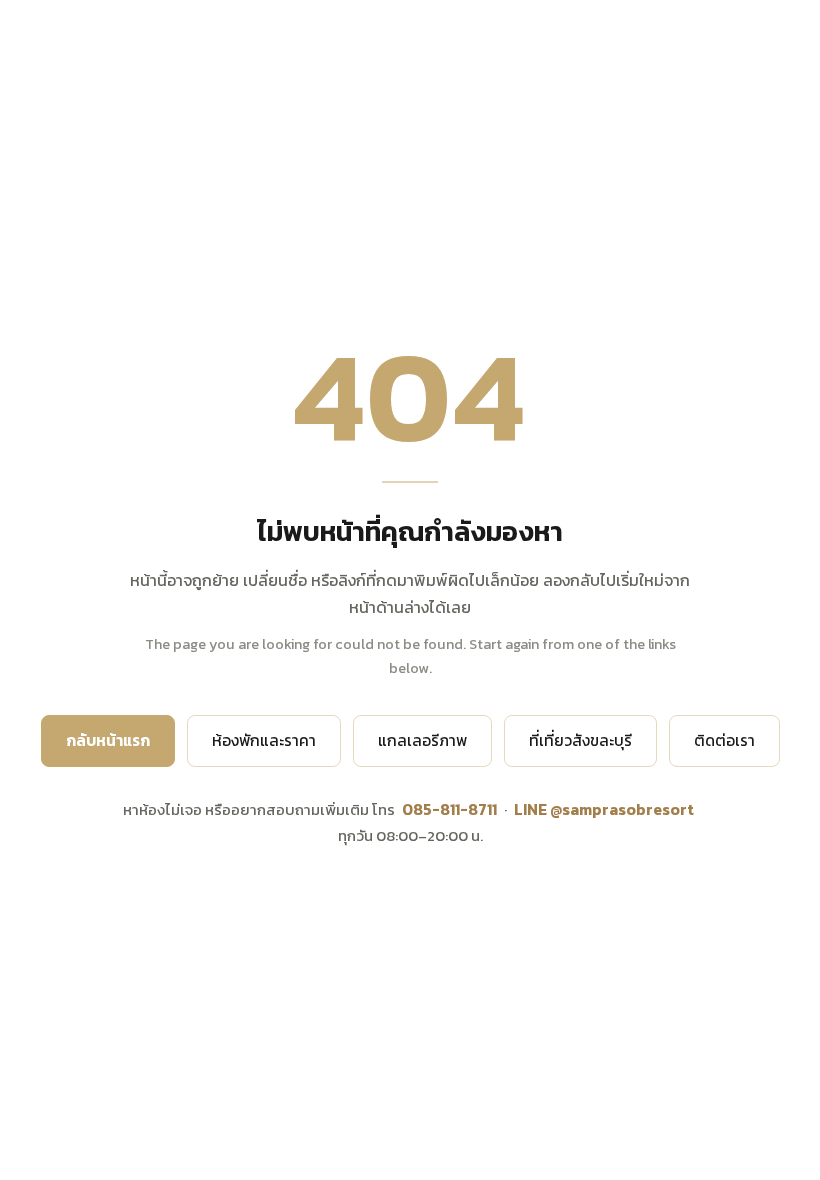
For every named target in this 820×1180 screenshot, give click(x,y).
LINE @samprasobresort (604, 809)
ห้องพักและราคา (264, 740)
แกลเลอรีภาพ (422, 740)
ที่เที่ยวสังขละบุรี (580, 740)
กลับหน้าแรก (108, 740)
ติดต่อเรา (724, 740)
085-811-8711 (449, 809)
